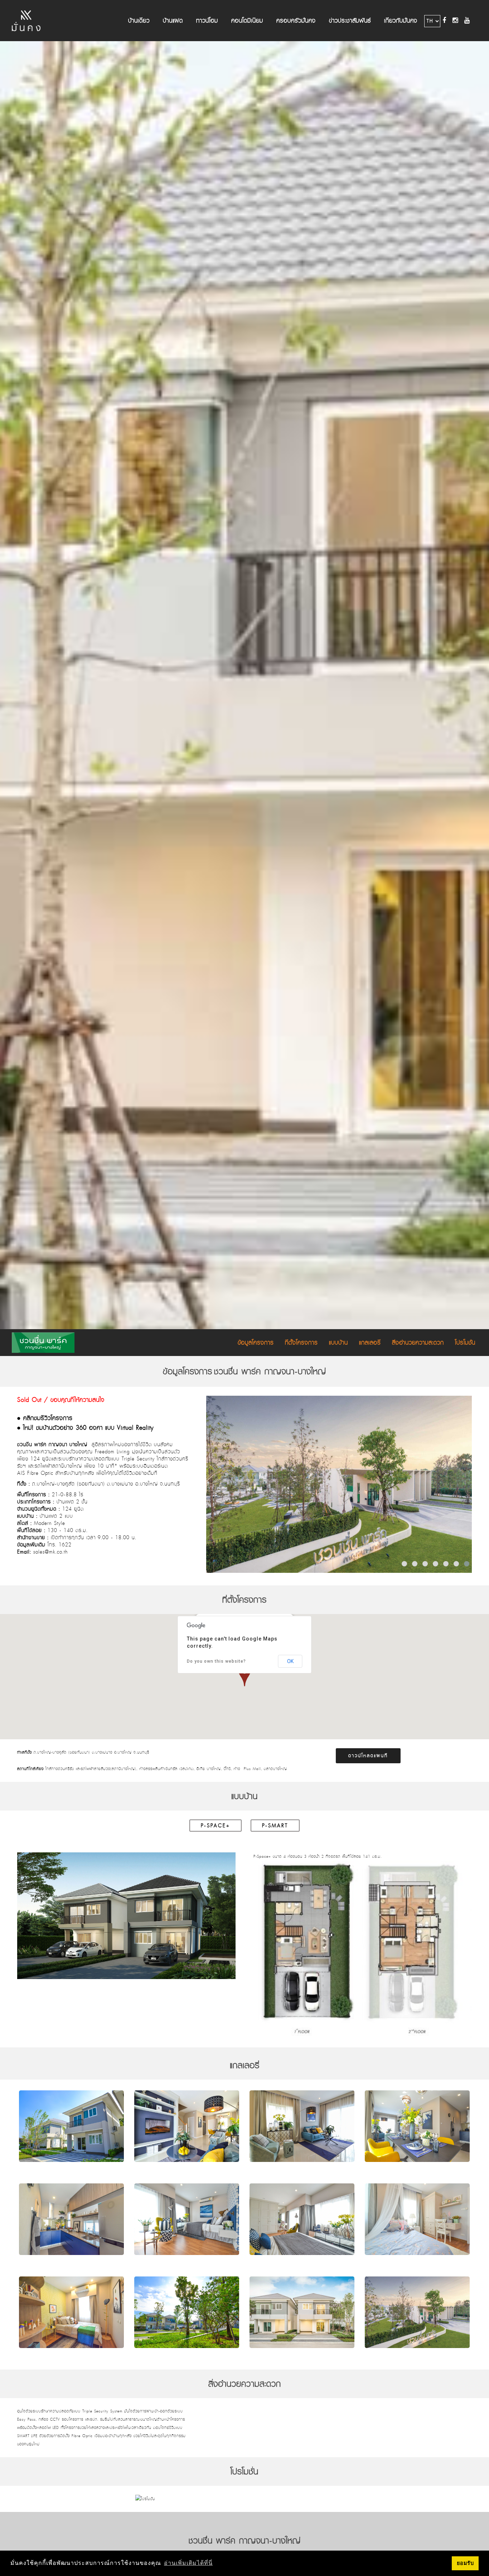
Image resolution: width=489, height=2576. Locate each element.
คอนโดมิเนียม (247, 21)
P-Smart (275, 1826)
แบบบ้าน (338, 1343)
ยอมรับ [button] (465, 2563)
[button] (245, 1676)
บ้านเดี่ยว (139, 21)
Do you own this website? (216, 1661)
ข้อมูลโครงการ (256, 1343)
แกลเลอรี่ (370, 1343)
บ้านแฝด (173, 21)
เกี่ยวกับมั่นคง (401, 21)
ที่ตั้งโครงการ (301, 1343)
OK (290, 1661)
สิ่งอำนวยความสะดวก (418, 1343)
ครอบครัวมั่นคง (296, 21)
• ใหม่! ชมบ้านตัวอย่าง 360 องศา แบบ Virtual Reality (85, 1428)
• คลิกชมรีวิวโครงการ (45, 1418)
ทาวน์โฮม (207, 21)
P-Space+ (216, 1826)
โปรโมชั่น (465, 1343)
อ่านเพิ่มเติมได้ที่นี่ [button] (188, 2563)
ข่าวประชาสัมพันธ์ (350, 21)
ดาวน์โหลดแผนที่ (368, 1756)
